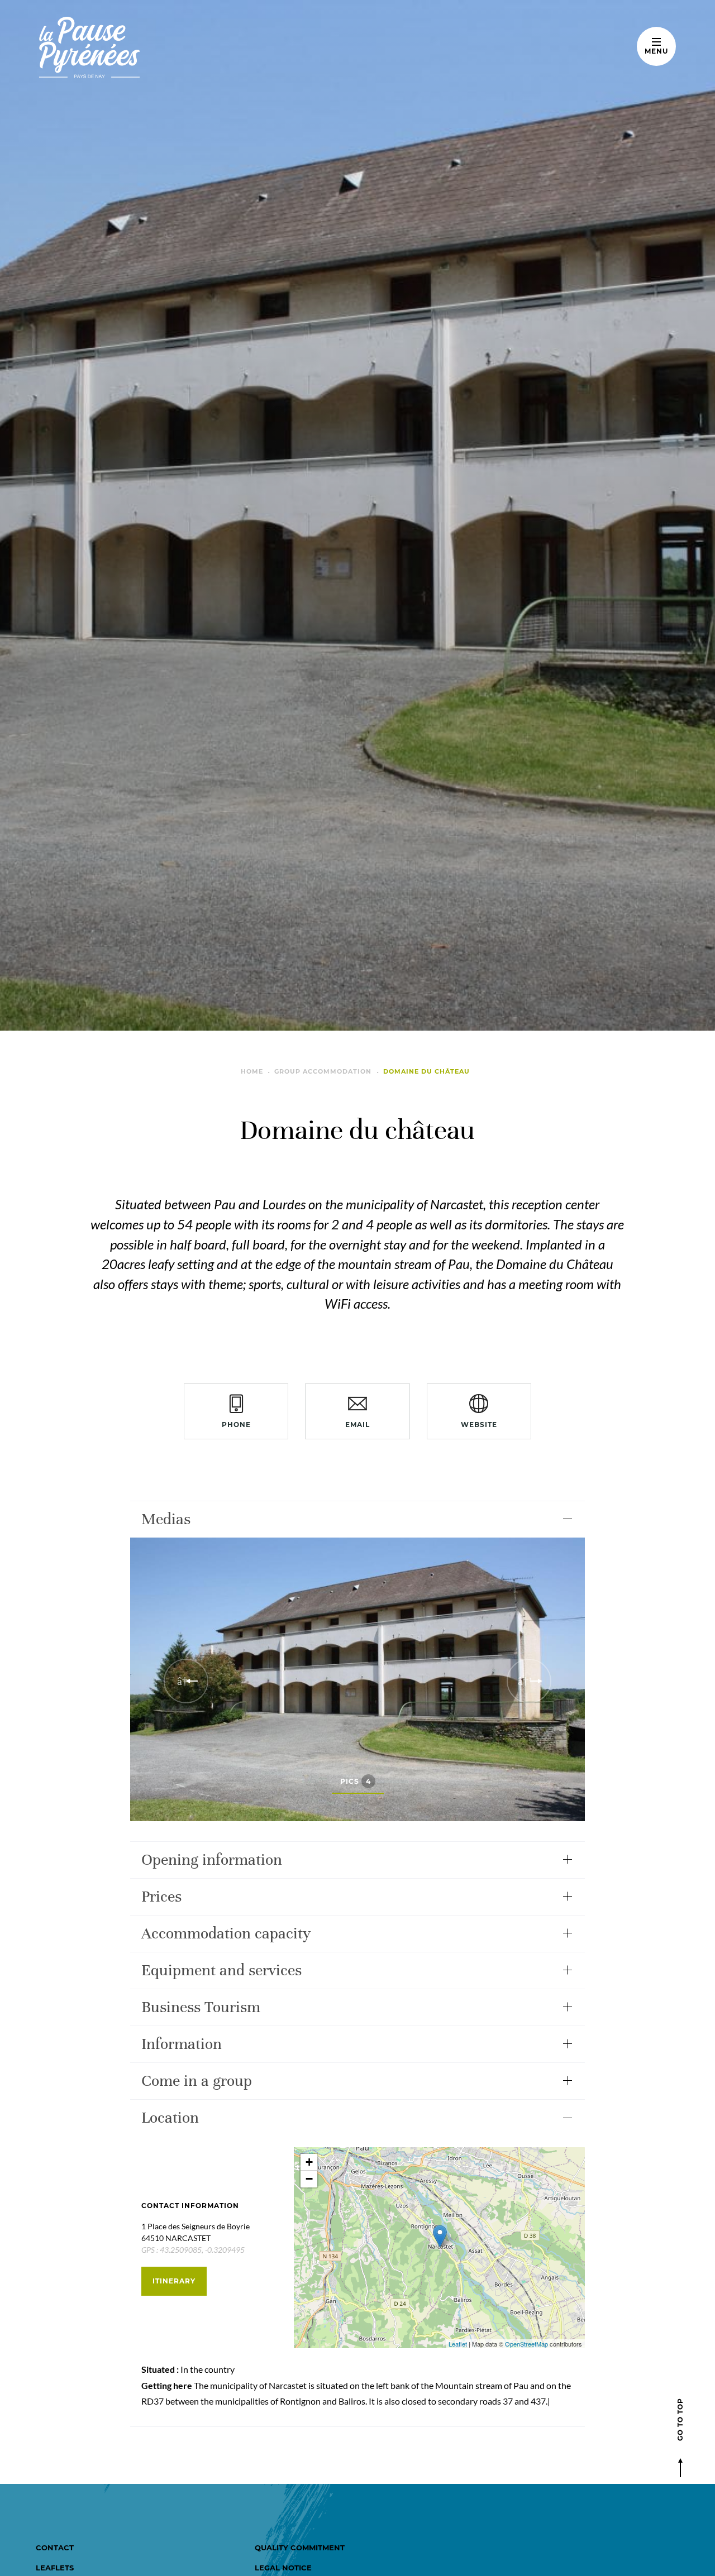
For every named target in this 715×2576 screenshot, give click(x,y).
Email (357, 1425)
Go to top (680, 2419)
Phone (236, 1425)
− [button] (309, 2179)
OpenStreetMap (526, 2344)
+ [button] (309, 2162)
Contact (55, 2548)
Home (252, 1071)
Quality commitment (300, 2548)
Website (479, 1425)
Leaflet (458, 2344)
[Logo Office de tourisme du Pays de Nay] (124, 47)
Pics (356, 1781)
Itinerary (174, 2281)
